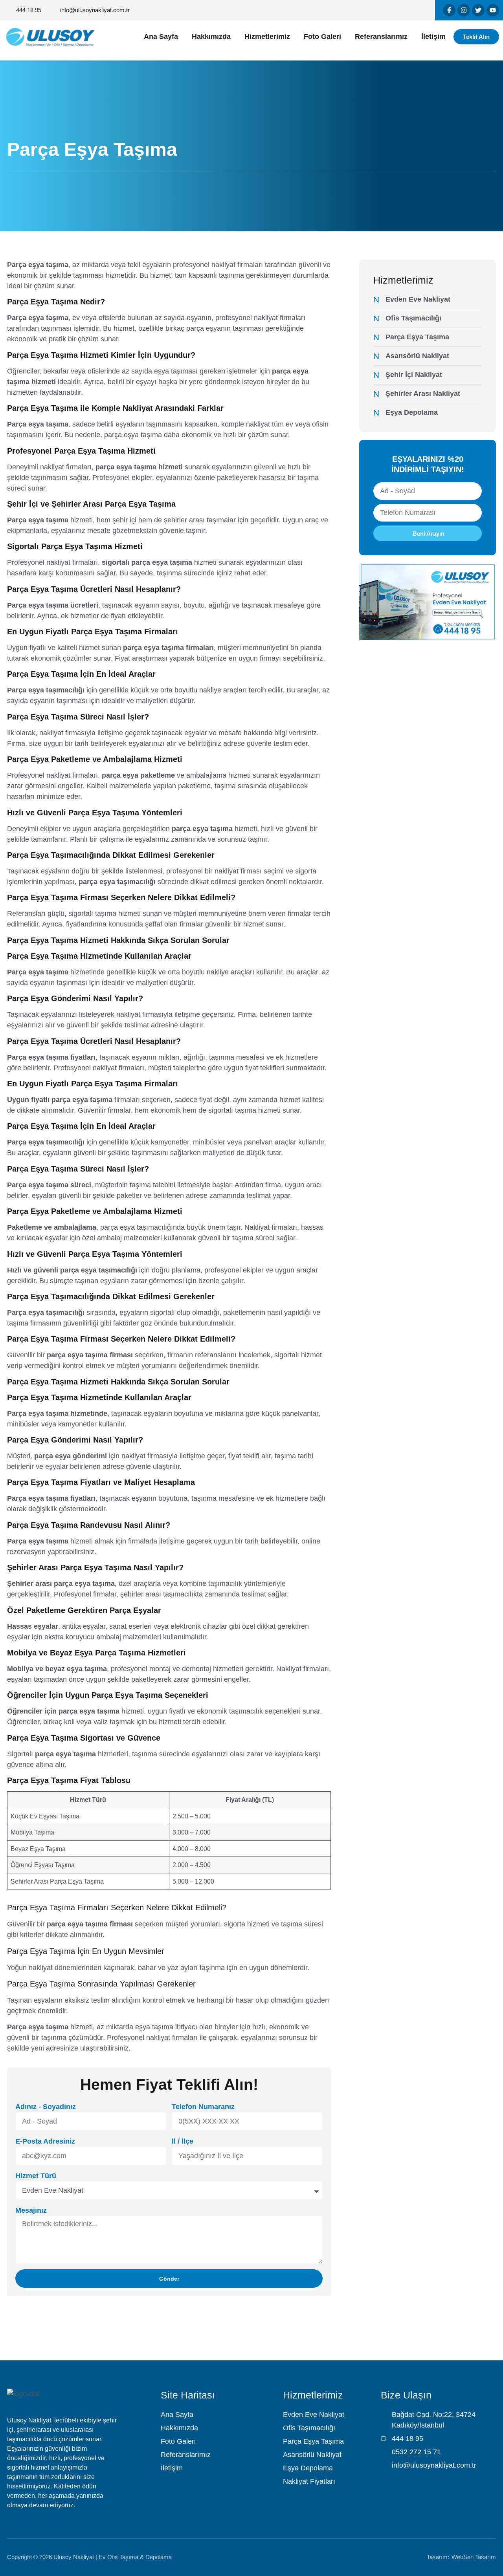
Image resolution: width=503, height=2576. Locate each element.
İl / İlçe (183, 2141)
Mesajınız (31, 2210)
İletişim (433, 37)
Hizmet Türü (36, 2176)
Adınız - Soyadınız (46, 2107)
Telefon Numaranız (203, 2107)
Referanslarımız (381, 37)
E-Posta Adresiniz (45, 2141)
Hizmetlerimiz (267, 37)
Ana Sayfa (161, 37)
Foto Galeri (322, 37)
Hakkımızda (211, 37)
